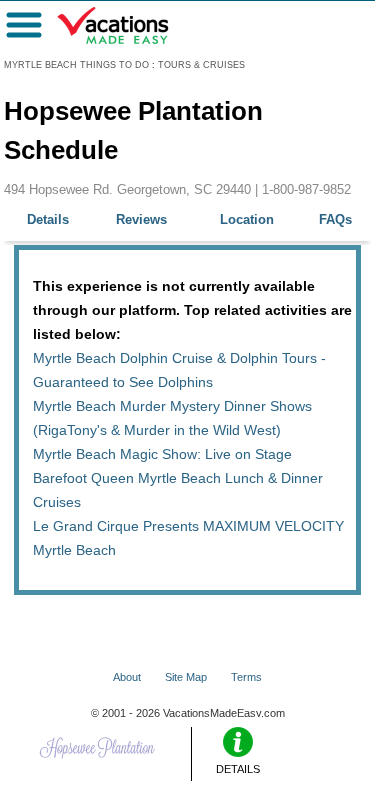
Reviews (141, 219)
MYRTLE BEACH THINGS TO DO (76, 65)
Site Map (186, 677)
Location (247, 219)
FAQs (335, 219)
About (127, 677)
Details (48, 219)
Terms (246, 677)
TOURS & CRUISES (201, 65)
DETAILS (238, 769)
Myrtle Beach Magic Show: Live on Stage (162, 454)
